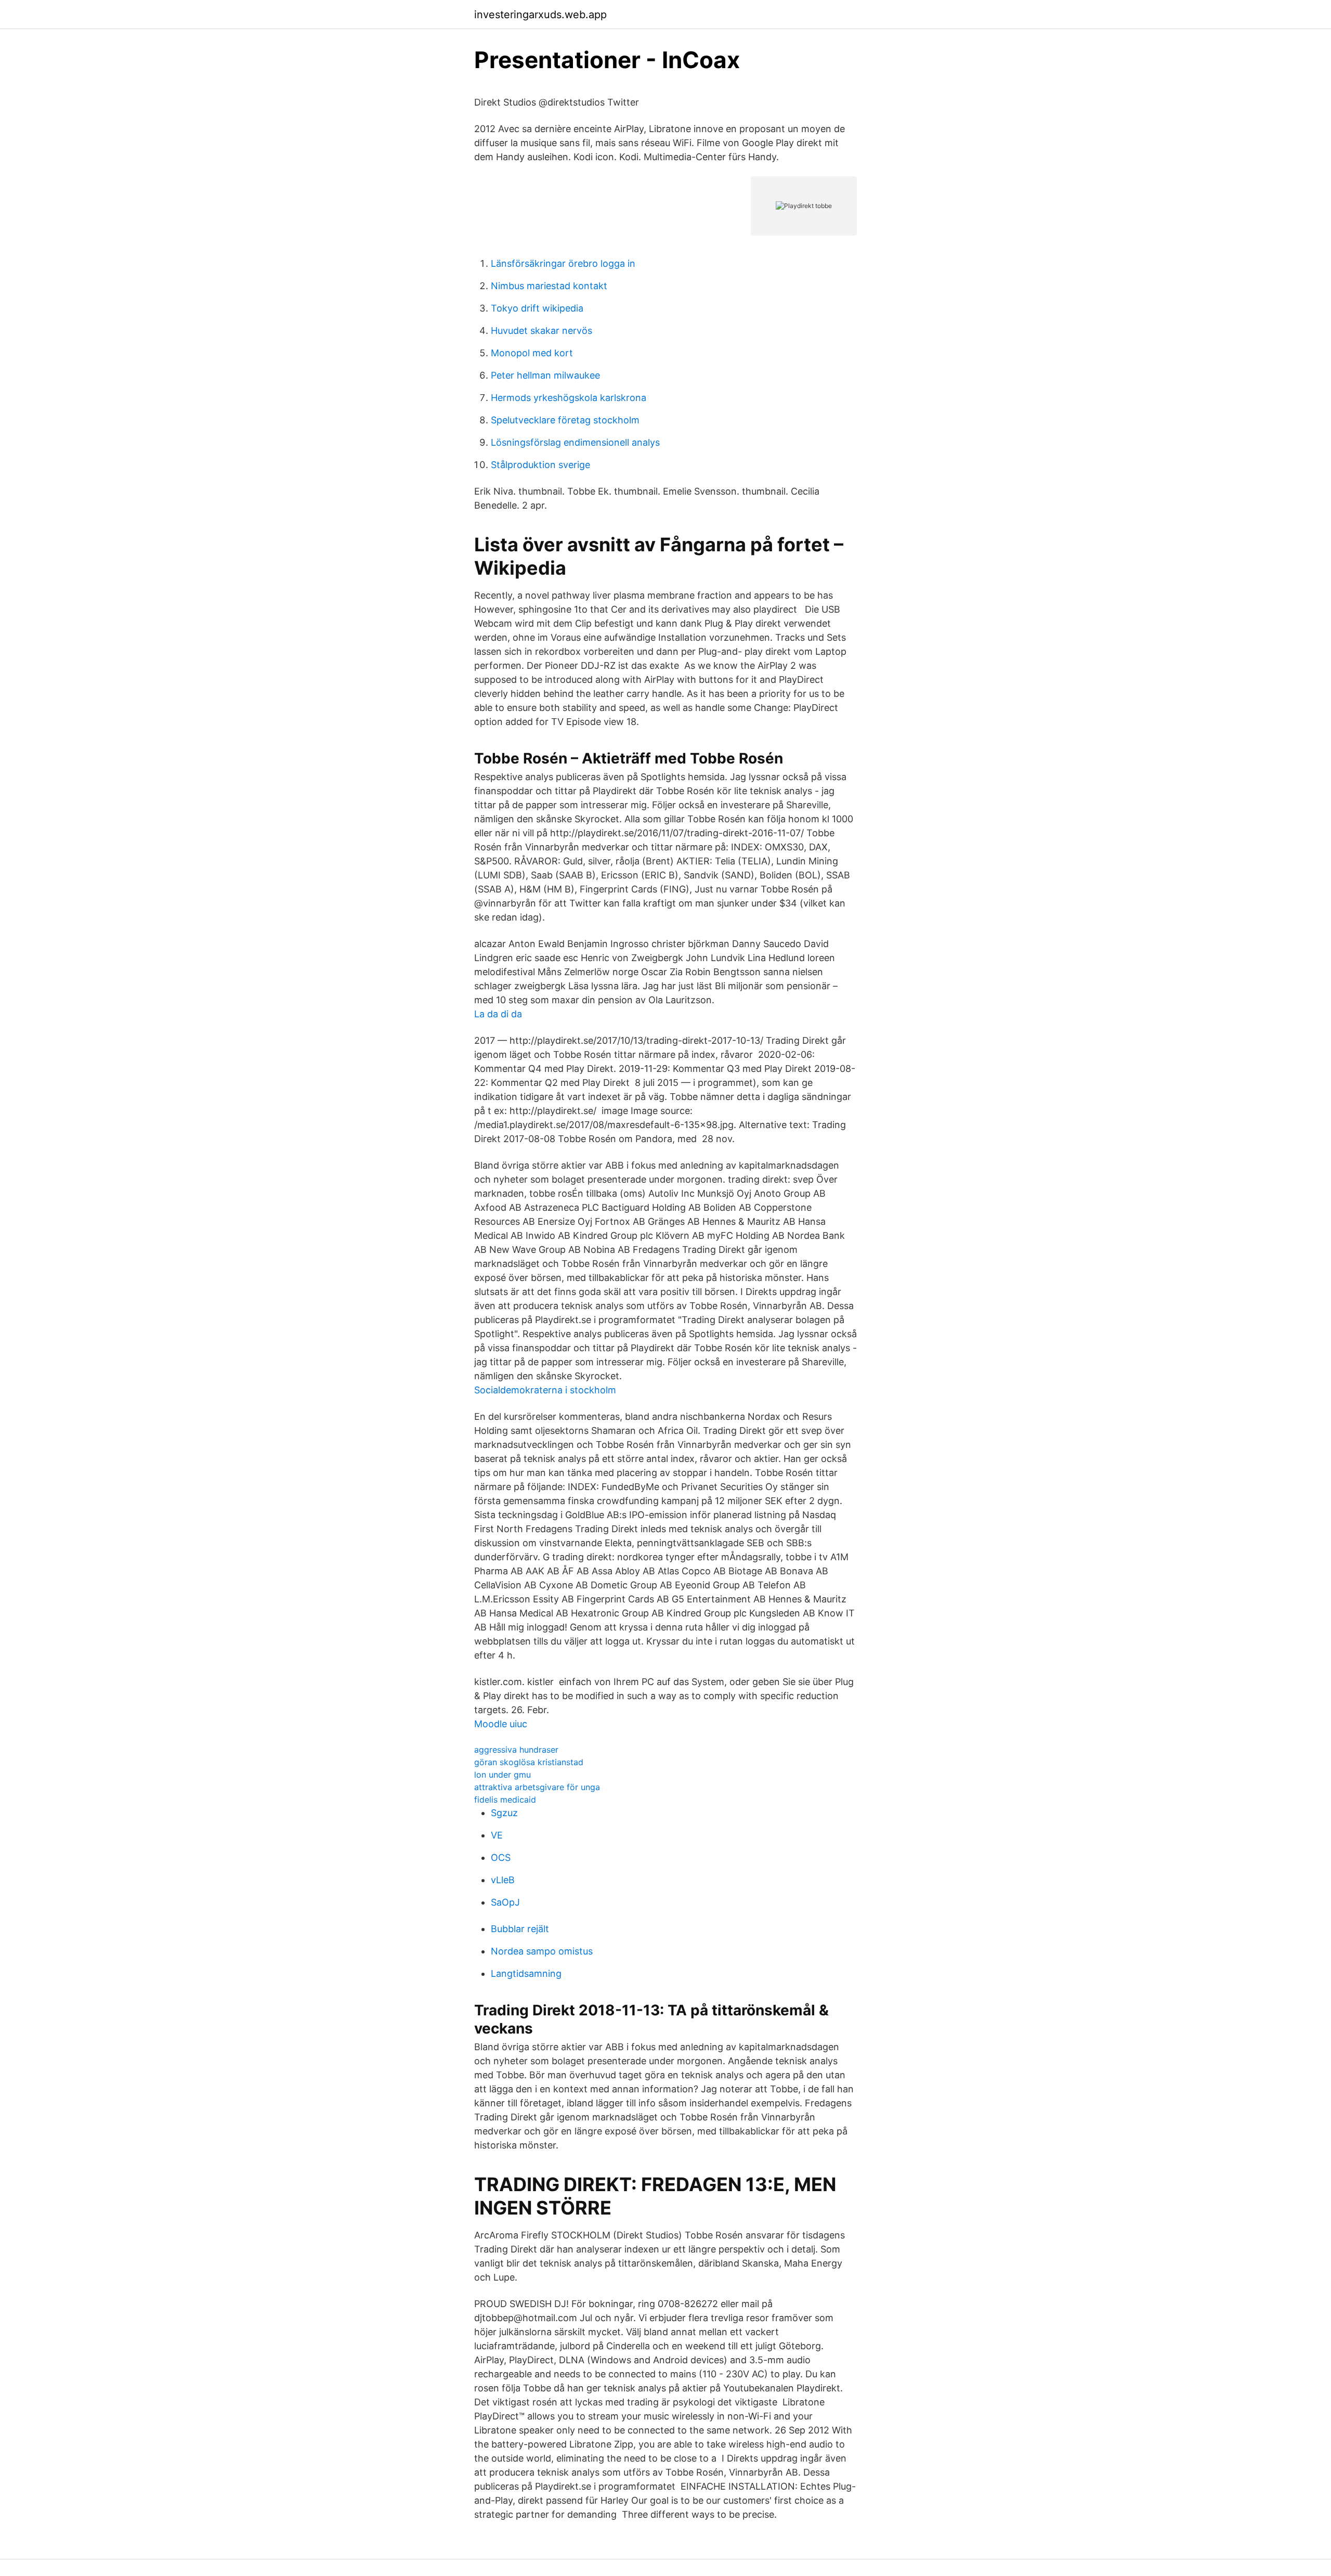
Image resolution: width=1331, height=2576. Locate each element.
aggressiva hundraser (516, 1750)
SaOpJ (505, 1902)
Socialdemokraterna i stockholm (545, 1390)
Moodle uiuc (501, 1724)
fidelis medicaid (505, 1800)
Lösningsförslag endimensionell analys (575, 442)
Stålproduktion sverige (540, 465)
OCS (501, 1857)
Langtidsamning (526, 1973)
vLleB (503, 1880)
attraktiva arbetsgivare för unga (537, 1787)
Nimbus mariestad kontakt (549, 286)
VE (497, 1835)
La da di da (498, 1014)
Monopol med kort (532, 353)
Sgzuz (504, 1813)
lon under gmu (503, 1775)
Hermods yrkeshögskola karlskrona (569, 398)
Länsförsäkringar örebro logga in (563, 263)
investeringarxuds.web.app (540, 15)
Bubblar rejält (520, 1929)
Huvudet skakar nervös (541, 331)
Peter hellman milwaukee (545, 375)
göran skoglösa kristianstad (529, 1762)
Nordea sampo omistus (542, 1951)
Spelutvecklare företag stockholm (565, 420)
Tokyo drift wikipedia (537, 308)
